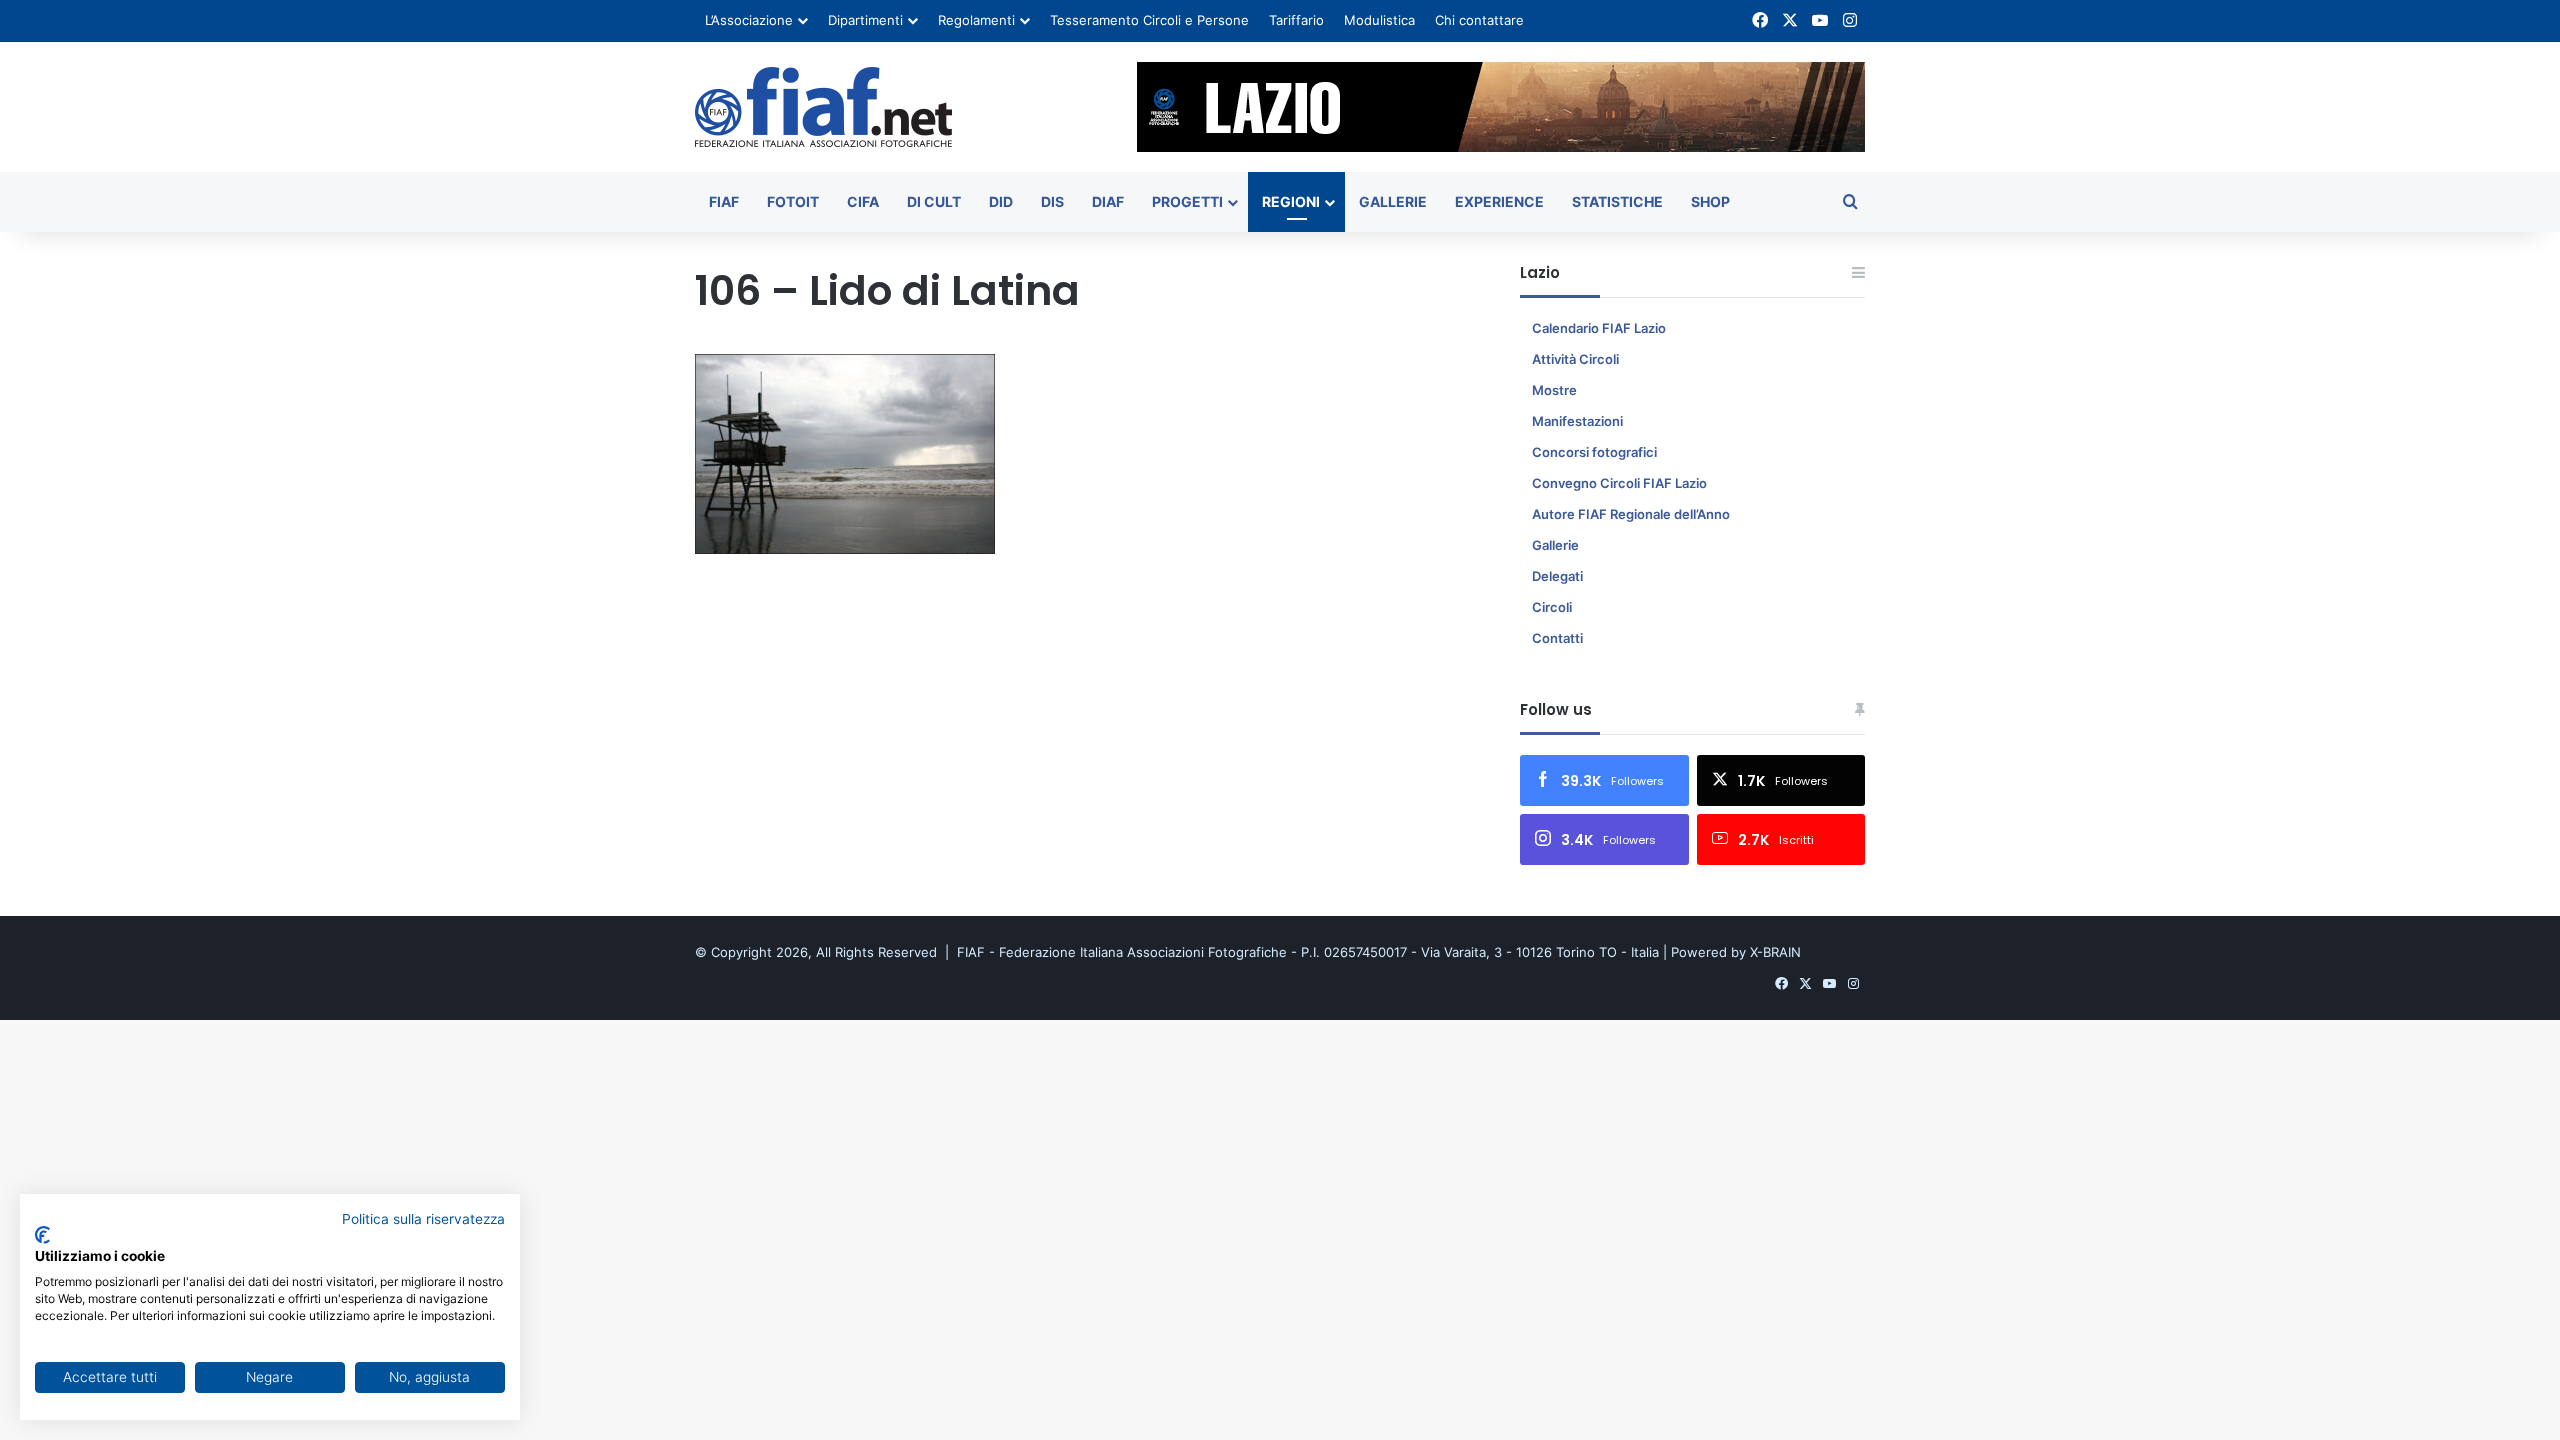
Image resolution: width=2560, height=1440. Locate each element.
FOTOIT (793, 201)
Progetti (1187, 201)
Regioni (1291, 201)
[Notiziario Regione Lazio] (823, 107)
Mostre (1554, 390)
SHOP (1710, 201)
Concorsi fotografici (1594, 452)
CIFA (863, 201)
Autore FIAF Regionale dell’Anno (1631, 514)
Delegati (1557, 576)
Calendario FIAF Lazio (1599, 328)
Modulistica (1379, 20)
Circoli (1552, 607)
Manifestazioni (1577, 421)
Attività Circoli (1575, 359)
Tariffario (1296, 20)
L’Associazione (749, 20)
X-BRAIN (1775, 952)
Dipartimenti (865, 20)
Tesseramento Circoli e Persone (1149, 20)
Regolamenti (976, 20)
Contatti (1557, 638)
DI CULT (934, 201)
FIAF (724, 201)
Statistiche (1617, 201)
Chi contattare (1479, 20)
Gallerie (1393, 201)
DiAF (1108, 201)
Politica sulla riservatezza (423, 1219)
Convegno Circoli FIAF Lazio (1619, 483)
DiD (1001, 201)
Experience (1499, 201)
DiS (1052, 201)
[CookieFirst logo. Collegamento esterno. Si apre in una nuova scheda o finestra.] (42, 1235)
